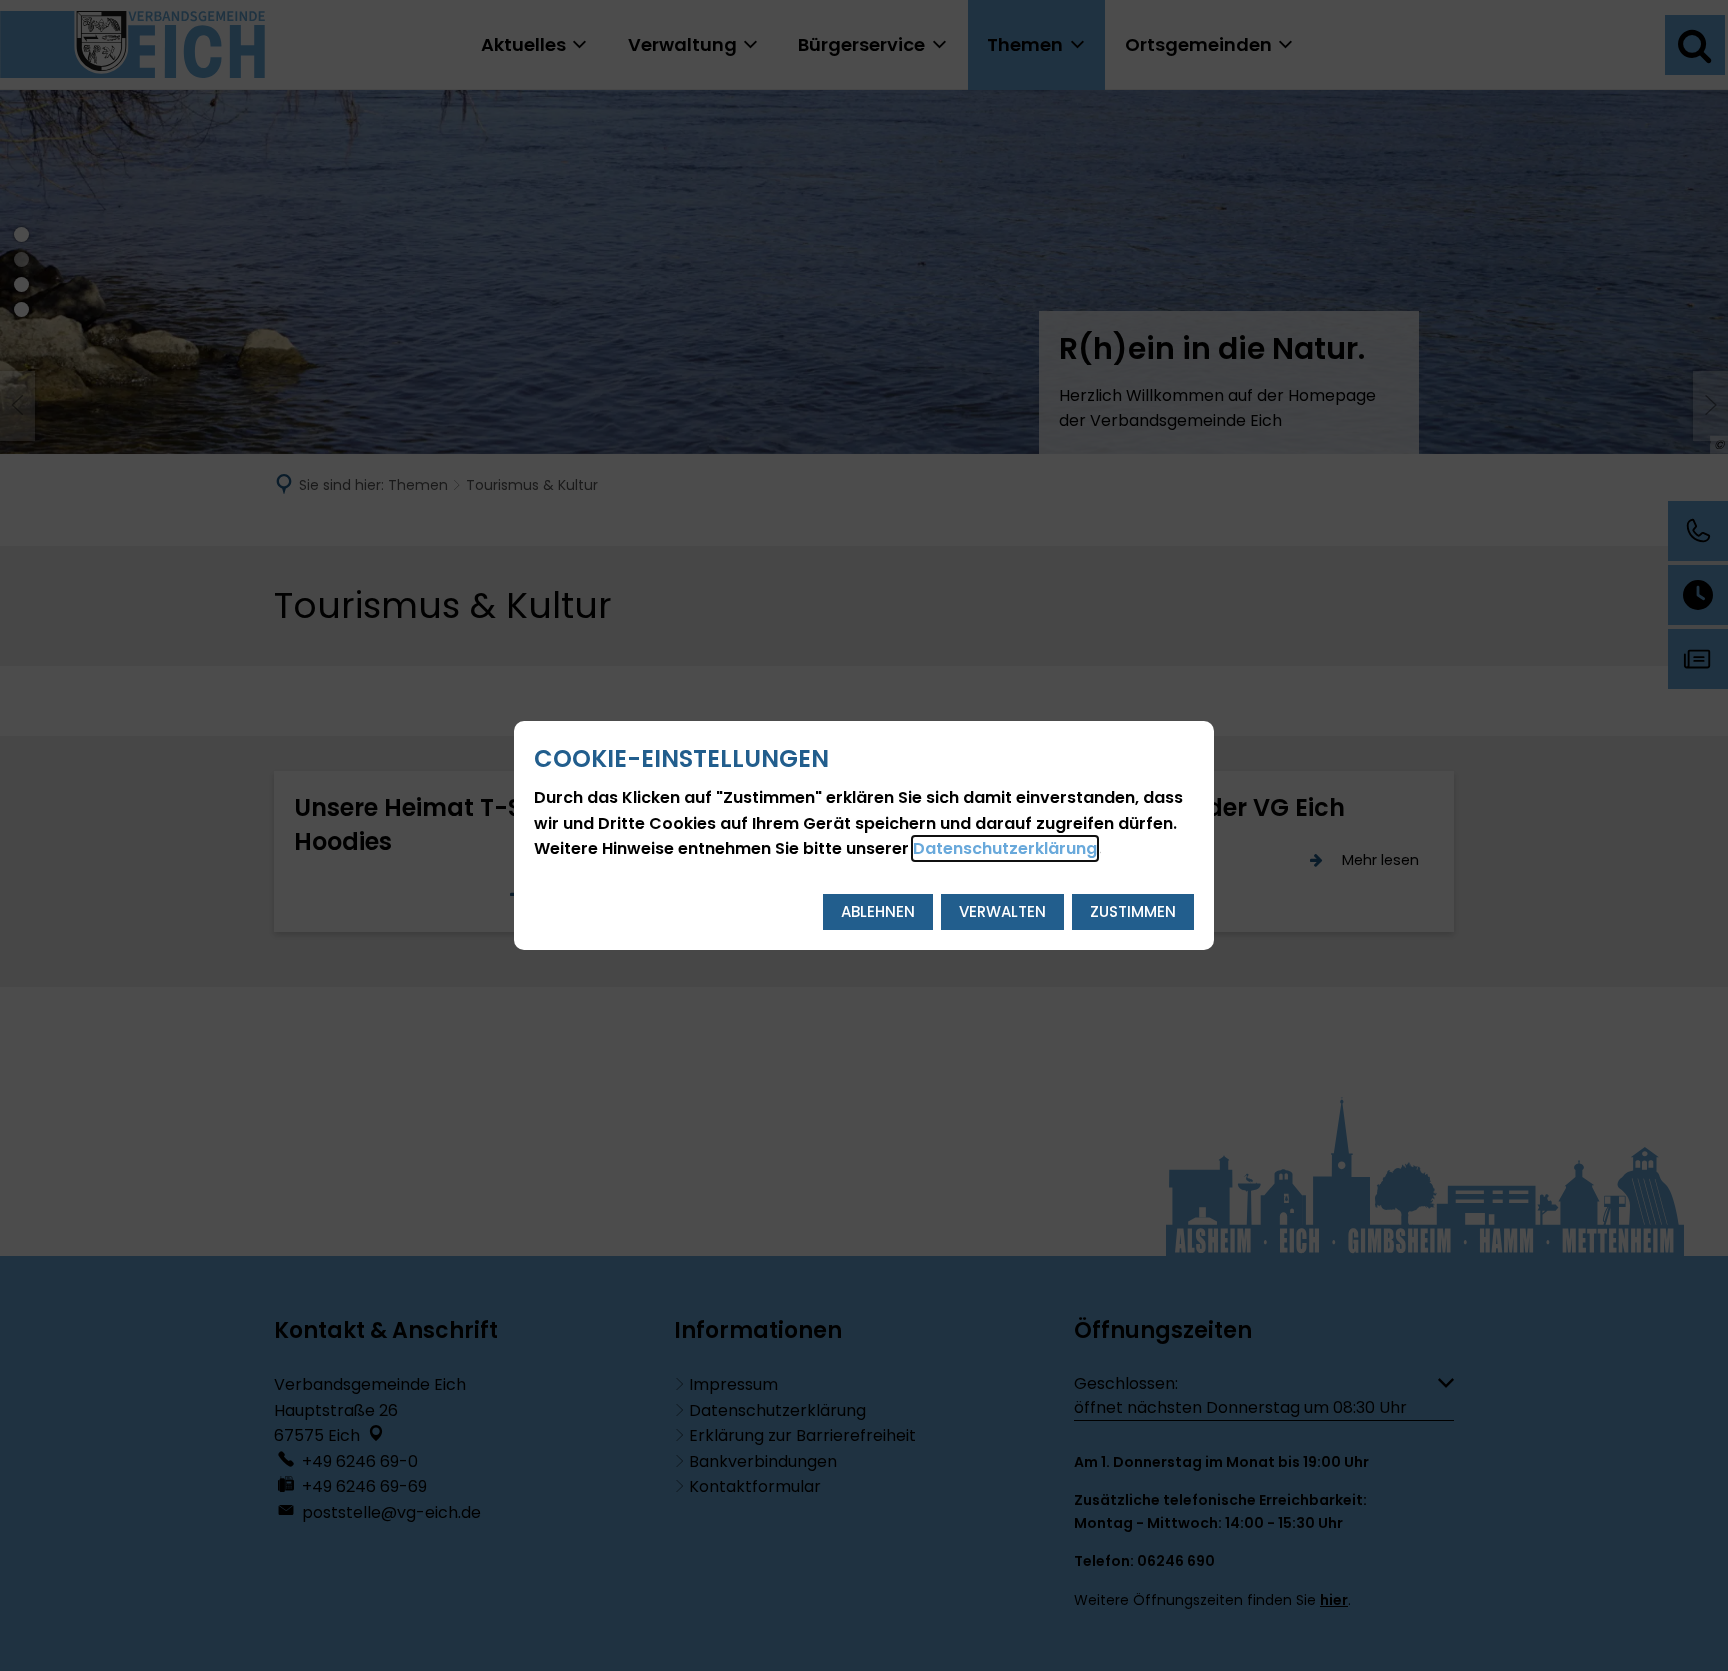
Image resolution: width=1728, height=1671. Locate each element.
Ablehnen (878, 911)
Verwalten (1002, 911)
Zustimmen (1133, 911)
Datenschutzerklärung (1005, 848)
